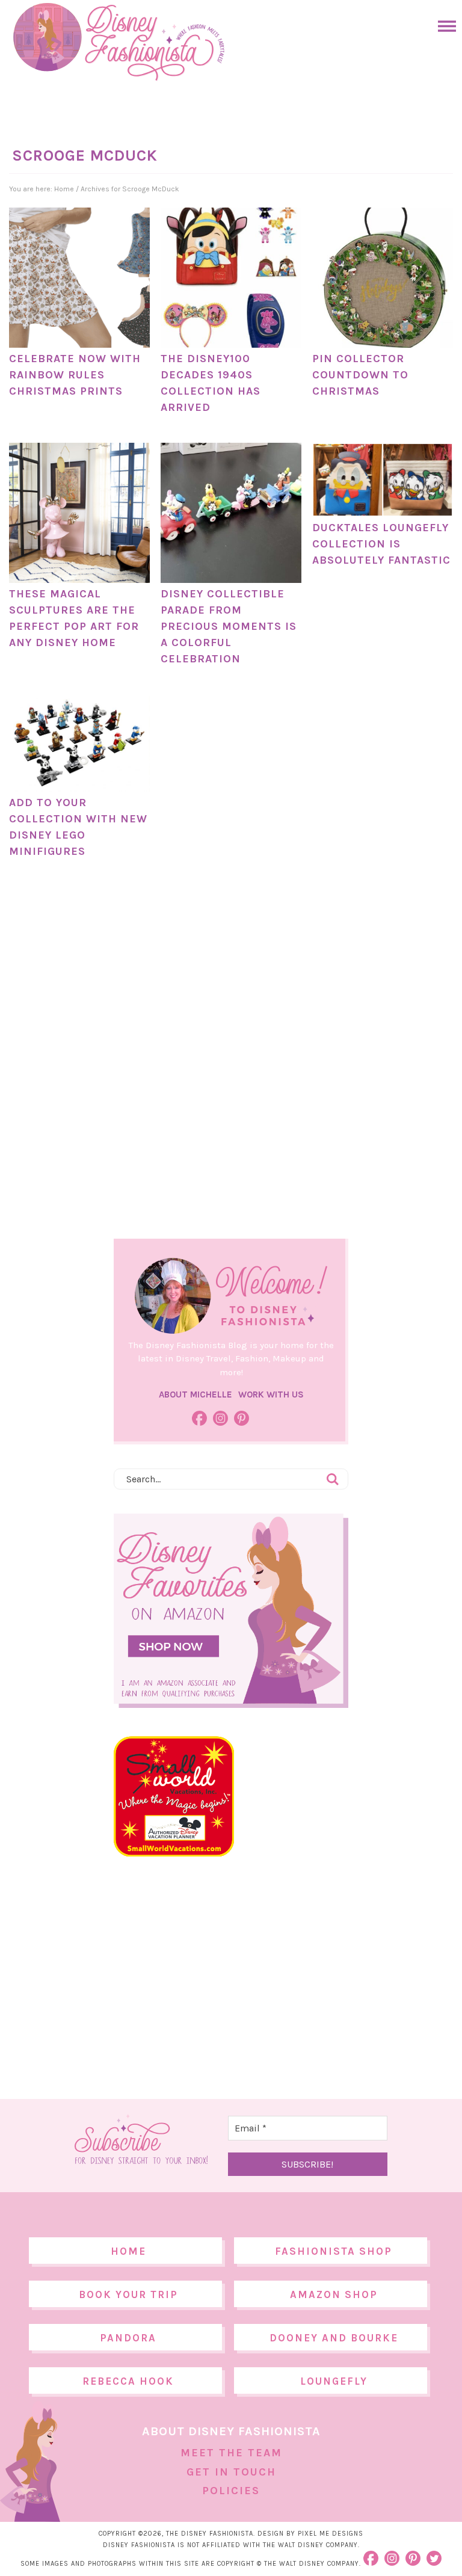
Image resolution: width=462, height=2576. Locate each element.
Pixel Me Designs (331, 2534)
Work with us (271, 1394)
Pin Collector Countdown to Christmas (360, 375)
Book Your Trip (128, 2294)
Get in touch (231, 2472)
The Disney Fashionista (119, 42)
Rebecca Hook (128, 2381)
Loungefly (334, 2381)
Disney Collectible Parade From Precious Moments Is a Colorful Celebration (229, 626)
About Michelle (196, 1394)
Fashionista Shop (334, 2251)
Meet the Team (231, 2453)
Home (128, 2251)
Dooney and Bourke (334, 2338)
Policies (231, 2491)
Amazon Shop (334, 2294)
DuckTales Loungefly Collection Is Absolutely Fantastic (381, 544)
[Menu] (444, 26)
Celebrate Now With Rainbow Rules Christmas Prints (75, 375)
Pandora (128, 2338)
